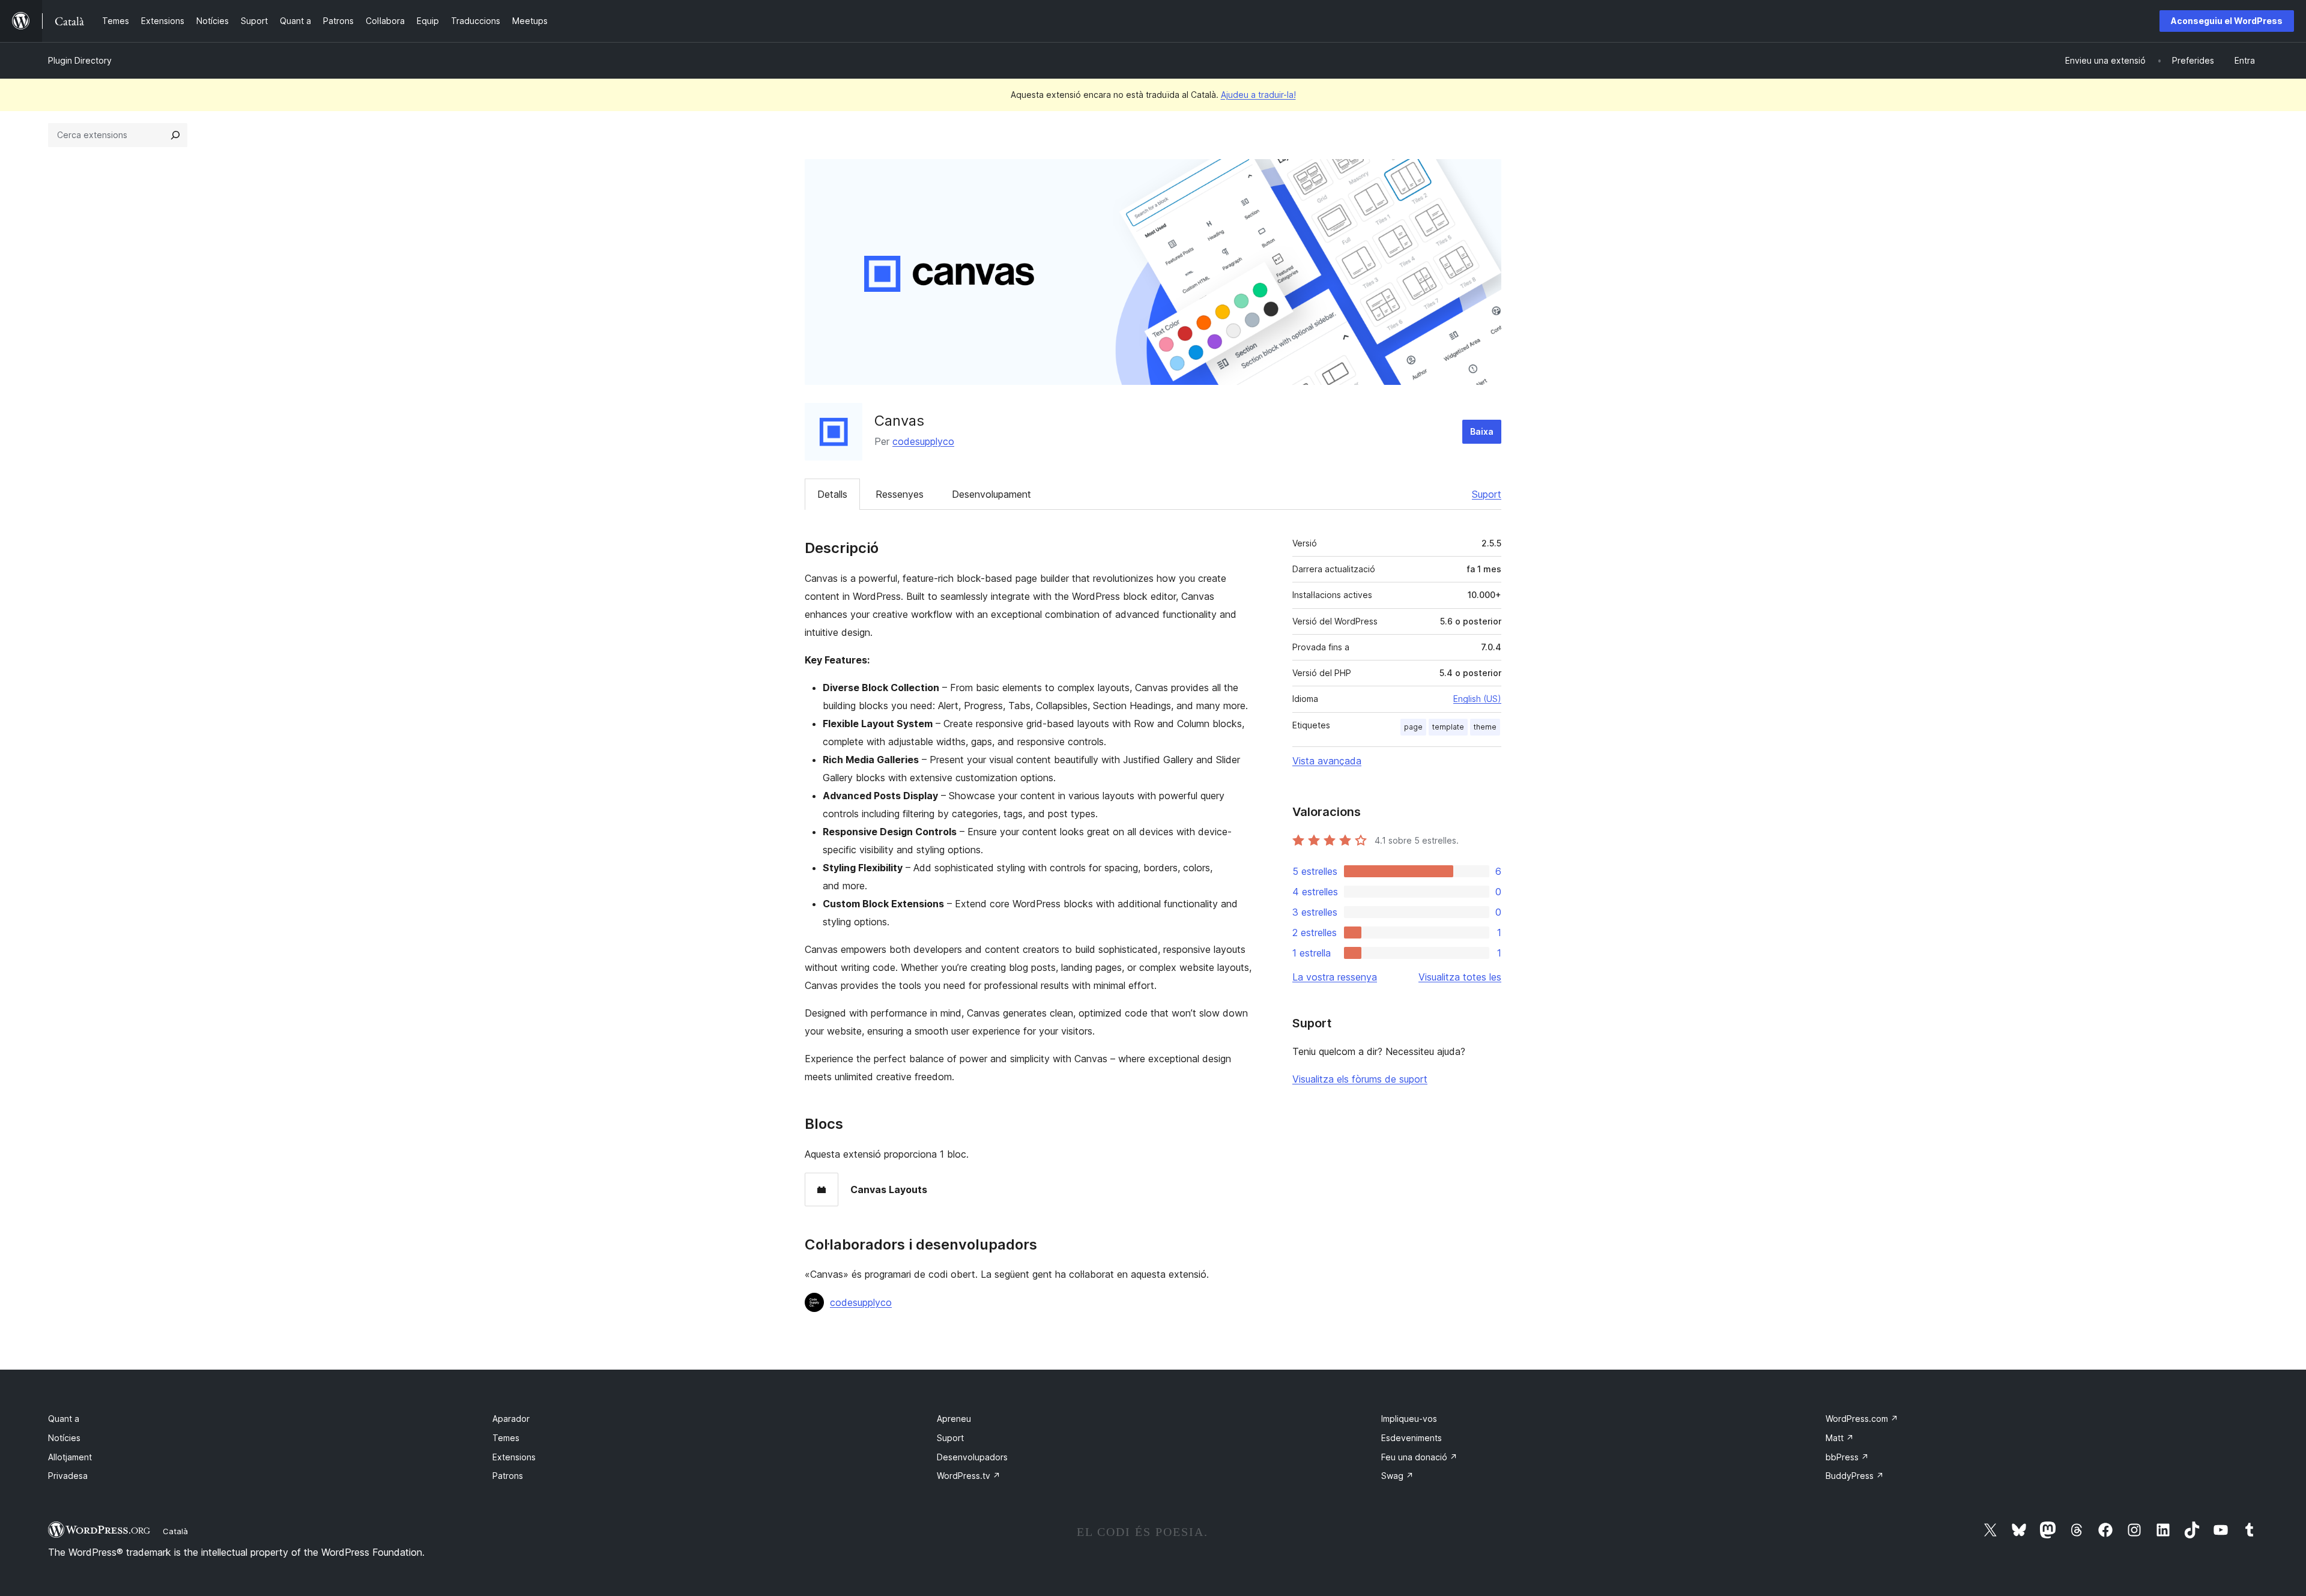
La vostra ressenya (1335, 977)
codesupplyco (923, 441)
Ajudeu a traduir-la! (1258, 95)
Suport (1487, 494)
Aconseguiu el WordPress (2227, 21)
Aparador (511, 1419)
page (1413, 727)
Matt (1840, 1438)
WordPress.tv (969, 1476)
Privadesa (68, 1476)
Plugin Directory (80, 60)
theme (1485, 727)
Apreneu (954, 1419)
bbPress (1847, 1457)
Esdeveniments (1412, 1438)
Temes (506, 1438)
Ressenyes (900, 494)
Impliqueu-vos (1409, 1419)
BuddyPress (1855, 1476)
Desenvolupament (991, 494)
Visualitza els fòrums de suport (1360, 1079)
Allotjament (70, 1457)
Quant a (64, 1419)
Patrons (508, 1476)
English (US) (1477, 699)
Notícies (64, 1438)
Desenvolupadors (972, 1457)
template (1448, 727)
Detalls (832, 494)
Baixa (1482, 431)
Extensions (514, 1457)
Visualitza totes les (1460, 977)
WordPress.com (1862, 1419)
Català (175, 1531)
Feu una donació (1419, 1457)
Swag (1397, 1476)
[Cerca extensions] (175, 135)
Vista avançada (1327, 761)
